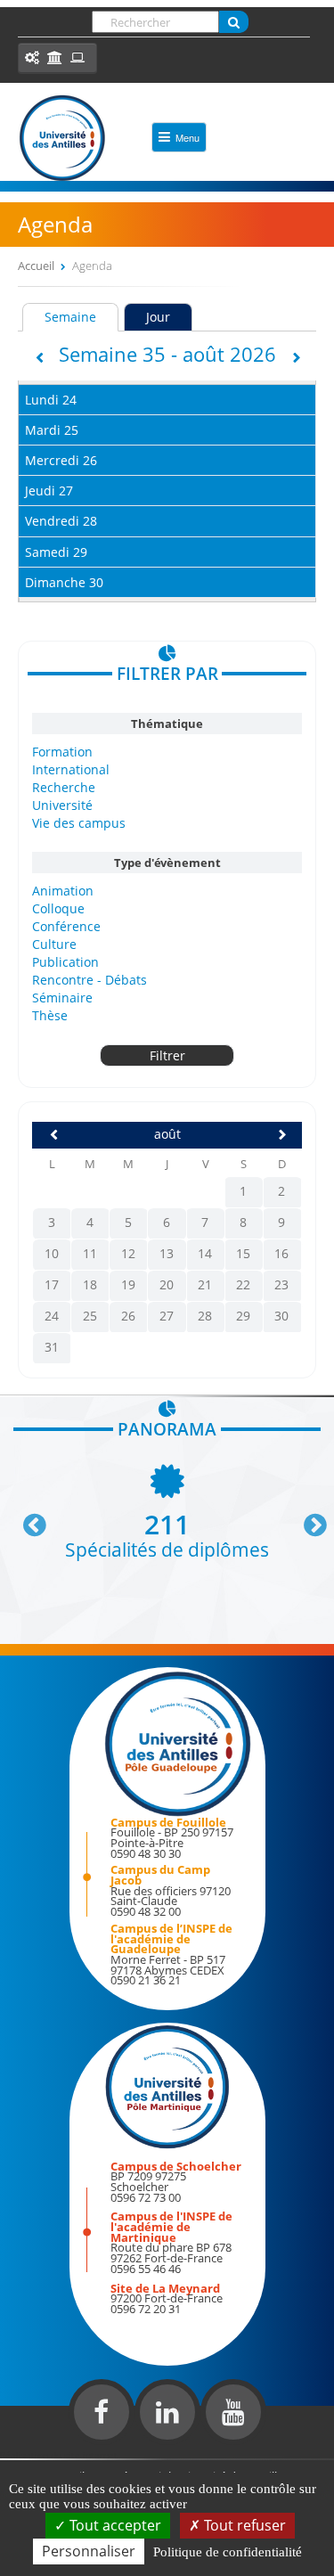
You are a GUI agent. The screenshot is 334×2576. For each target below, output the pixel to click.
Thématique (167, 724)
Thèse (50, 1015)
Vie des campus (79, 823)
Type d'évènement (167, 863)
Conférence (66, 926)
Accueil (36, 266)
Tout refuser (243, 2525)
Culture (54, 944)
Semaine (81, 317)
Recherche (64, 787)
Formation (62, 752)
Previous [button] (27, 1518)
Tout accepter (114, 2525)
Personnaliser (89, 2551)
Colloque (58, 908)
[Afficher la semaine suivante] (297, 358)
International (71, 769)
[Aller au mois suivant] (280, 1135)
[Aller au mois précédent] (53, 1135)
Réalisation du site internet (59, 2455)
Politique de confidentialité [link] (228, 2552)
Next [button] (307, 1518)
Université (62, 805)
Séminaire (62, 998)
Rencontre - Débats (90, 980)
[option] (167, 1510)
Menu (187, 137)
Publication (65, 962)
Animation (63, 891)
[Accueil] (62, 138)
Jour (158, 317)
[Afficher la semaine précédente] (38, 358)
